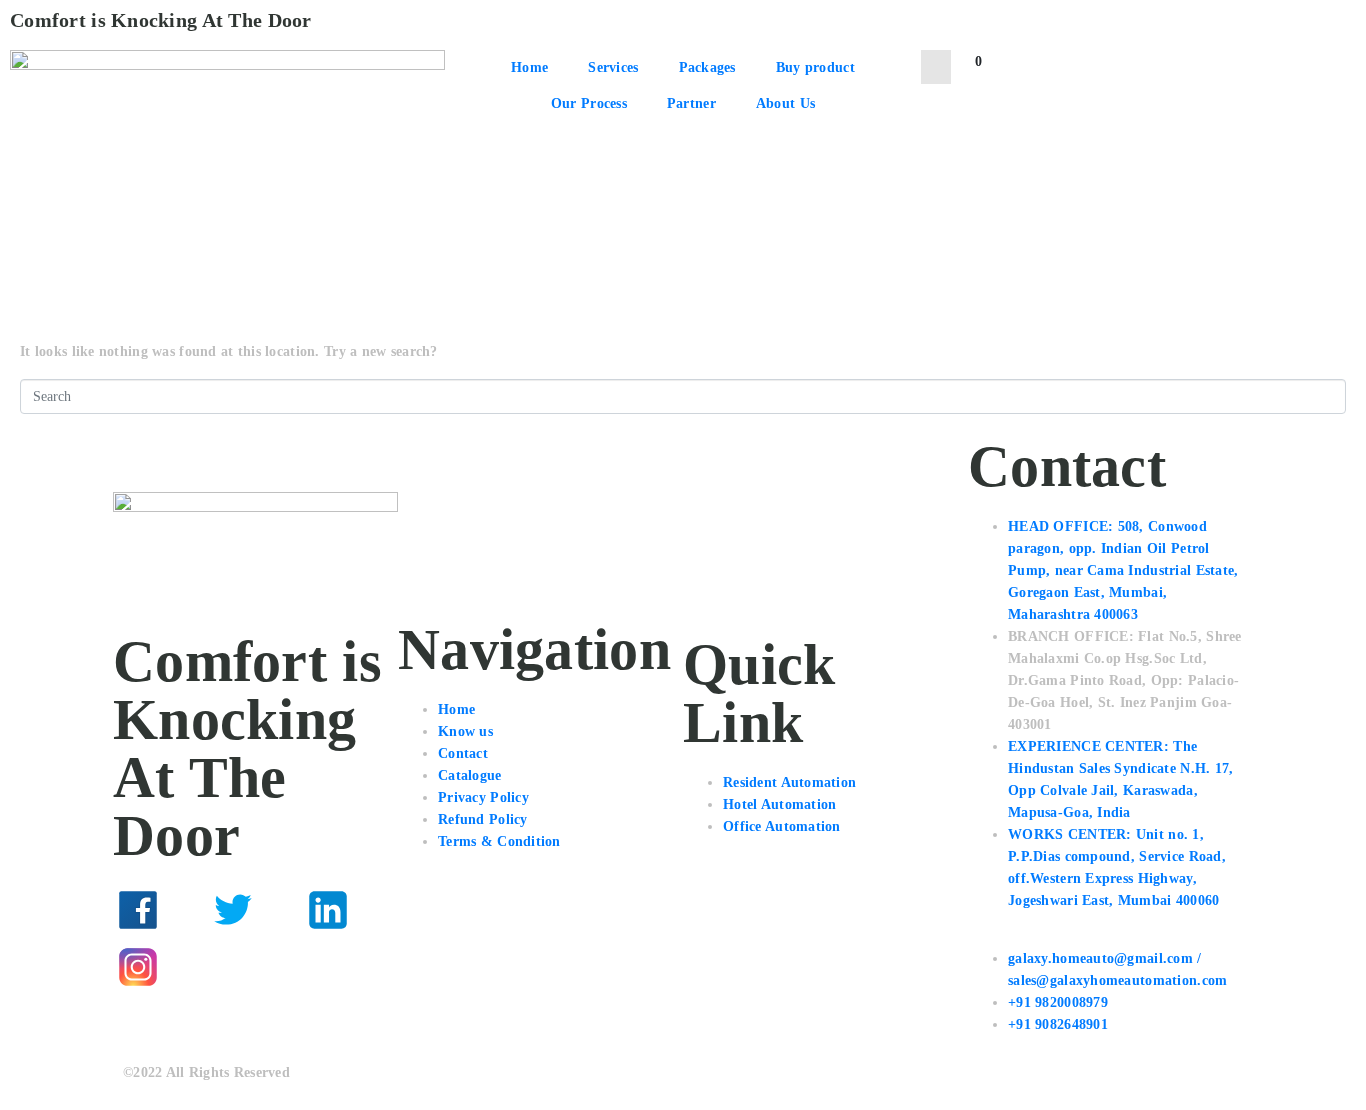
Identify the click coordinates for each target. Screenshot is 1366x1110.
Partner (691, 103)
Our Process (589, 103)
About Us (785, 103)
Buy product (815, 67)
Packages (707, 67)
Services (613, 67)
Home (529, 67)
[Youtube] (233, 967)
